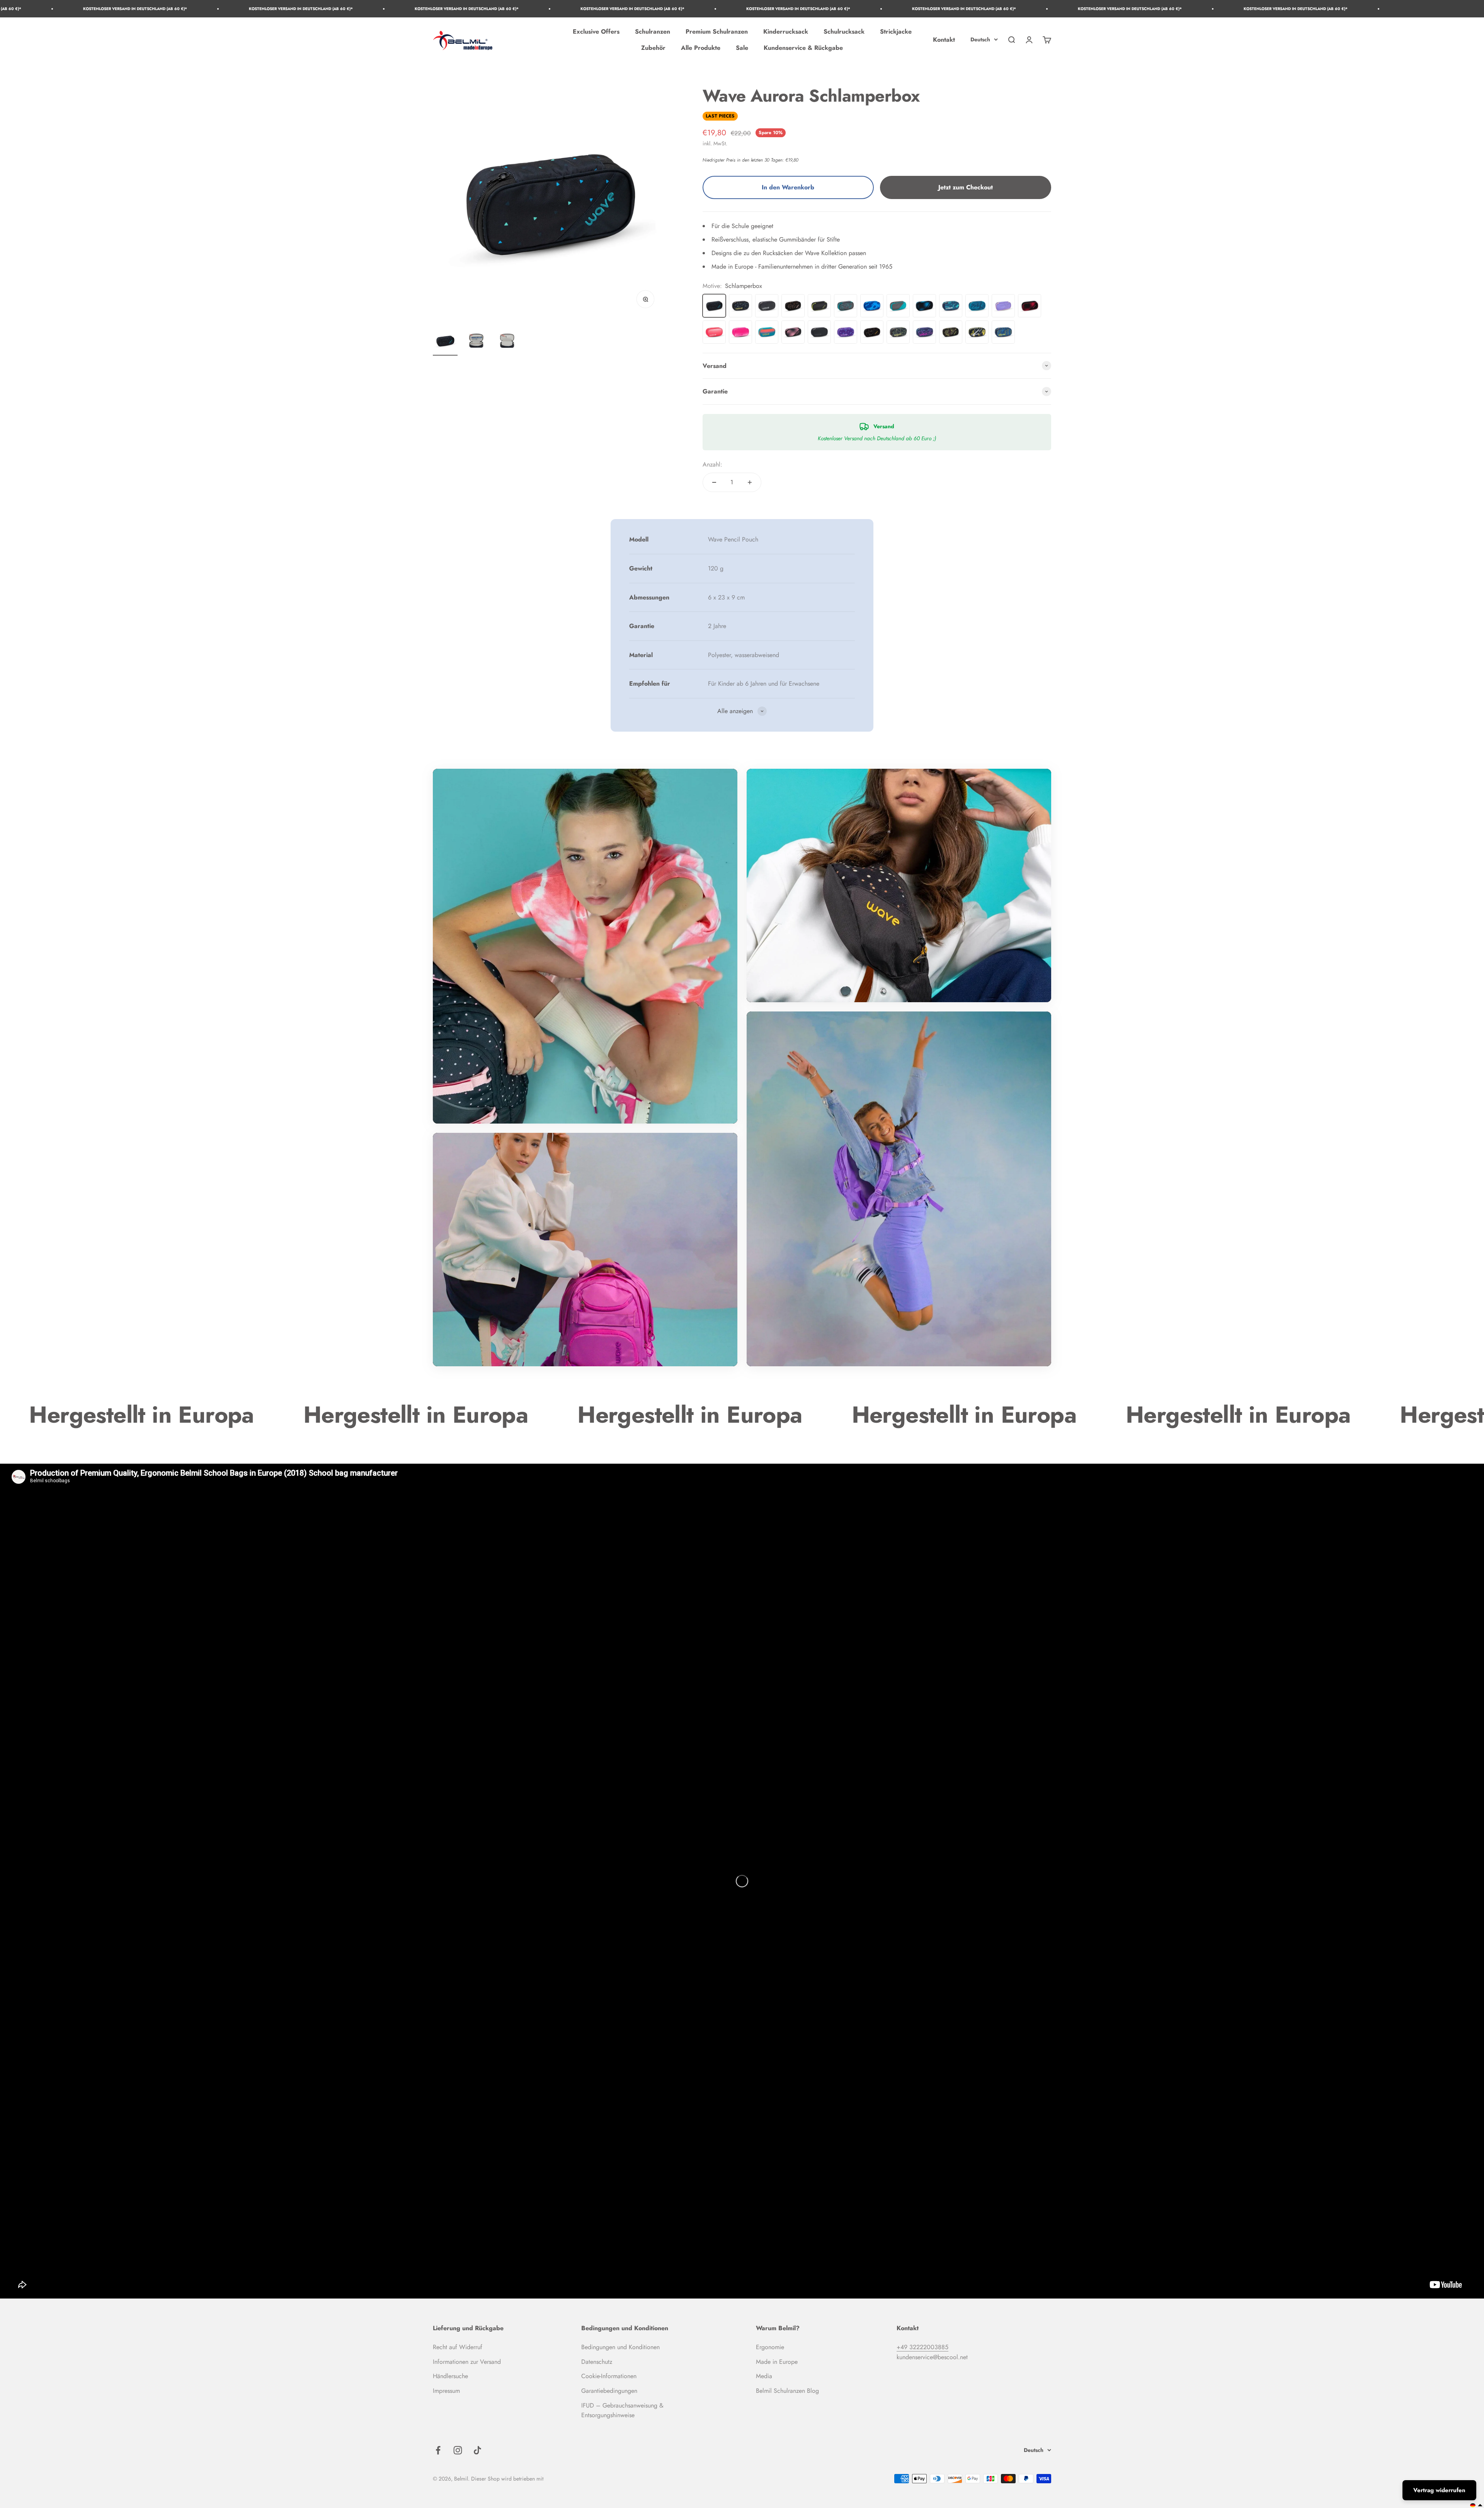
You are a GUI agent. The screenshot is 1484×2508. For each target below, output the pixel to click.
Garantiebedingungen (609, 2391)
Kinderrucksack (786, 31)
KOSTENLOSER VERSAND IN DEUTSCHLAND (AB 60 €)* (101, 9)
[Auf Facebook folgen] (438, 2450)
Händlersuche (450, 2376)
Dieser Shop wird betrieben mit (507, 2479)
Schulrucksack (844, 31)
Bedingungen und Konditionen (620, 2347)
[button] (1476, 2505)
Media (764, 2376)
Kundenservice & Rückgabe (803, 48)
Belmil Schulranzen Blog (787, 2391)
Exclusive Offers (596, 31)
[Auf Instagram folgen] (458, 2450)
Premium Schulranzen (717, 31)
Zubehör (653, 48)
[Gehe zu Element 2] (476, 342)
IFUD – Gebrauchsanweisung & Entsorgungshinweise (622, 2410)
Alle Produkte (701, 48)
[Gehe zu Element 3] (507, 342)
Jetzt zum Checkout (966, 187)
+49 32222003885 (922, 2347)
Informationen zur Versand (467, 2362)
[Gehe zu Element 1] (445, 342)
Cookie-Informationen (609, 2376)
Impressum (446, 2391)
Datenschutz (597, 2362)
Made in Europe (777, 2362)
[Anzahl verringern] (714, 482)
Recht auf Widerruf (458, 2347)
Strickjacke (896, 31)
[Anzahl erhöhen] (750, 482)
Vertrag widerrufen (1439, 2490)
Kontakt (944, 40)
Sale (742, 48)
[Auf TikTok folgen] (477, 2450)
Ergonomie (770, 2347)
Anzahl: (712, 464)
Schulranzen (653, 31)
